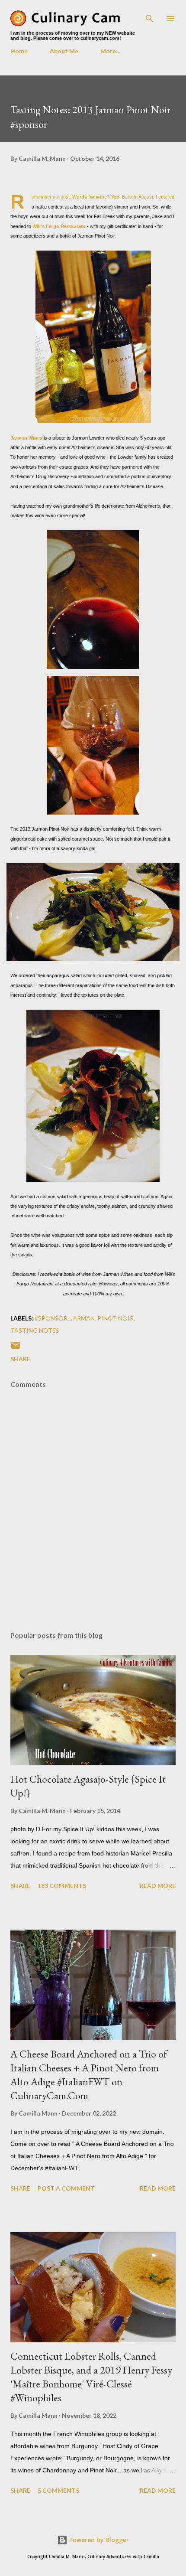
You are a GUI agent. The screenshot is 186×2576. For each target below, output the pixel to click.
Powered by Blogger (98, 2540)
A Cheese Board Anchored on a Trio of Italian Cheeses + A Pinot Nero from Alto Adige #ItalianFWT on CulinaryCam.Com (89, 2075)
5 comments (58, 2490)
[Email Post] (16, 1348)
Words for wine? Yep (96, 197)
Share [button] (20, 1359)
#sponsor (51, 1318)
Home (19, 51)
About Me (64, 51)
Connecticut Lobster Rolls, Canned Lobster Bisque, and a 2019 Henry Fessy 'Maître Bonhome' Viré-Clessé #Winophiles (91, 2377)
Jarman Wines (26, 438)
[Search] (150, 16)
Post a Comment (66, 2188)
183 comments (62, 1886)
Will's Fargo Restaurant (59, 226)
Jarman (82, 1318)
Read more (158, 1886)
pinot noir (115, 1318)
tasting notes (35, 1330)
